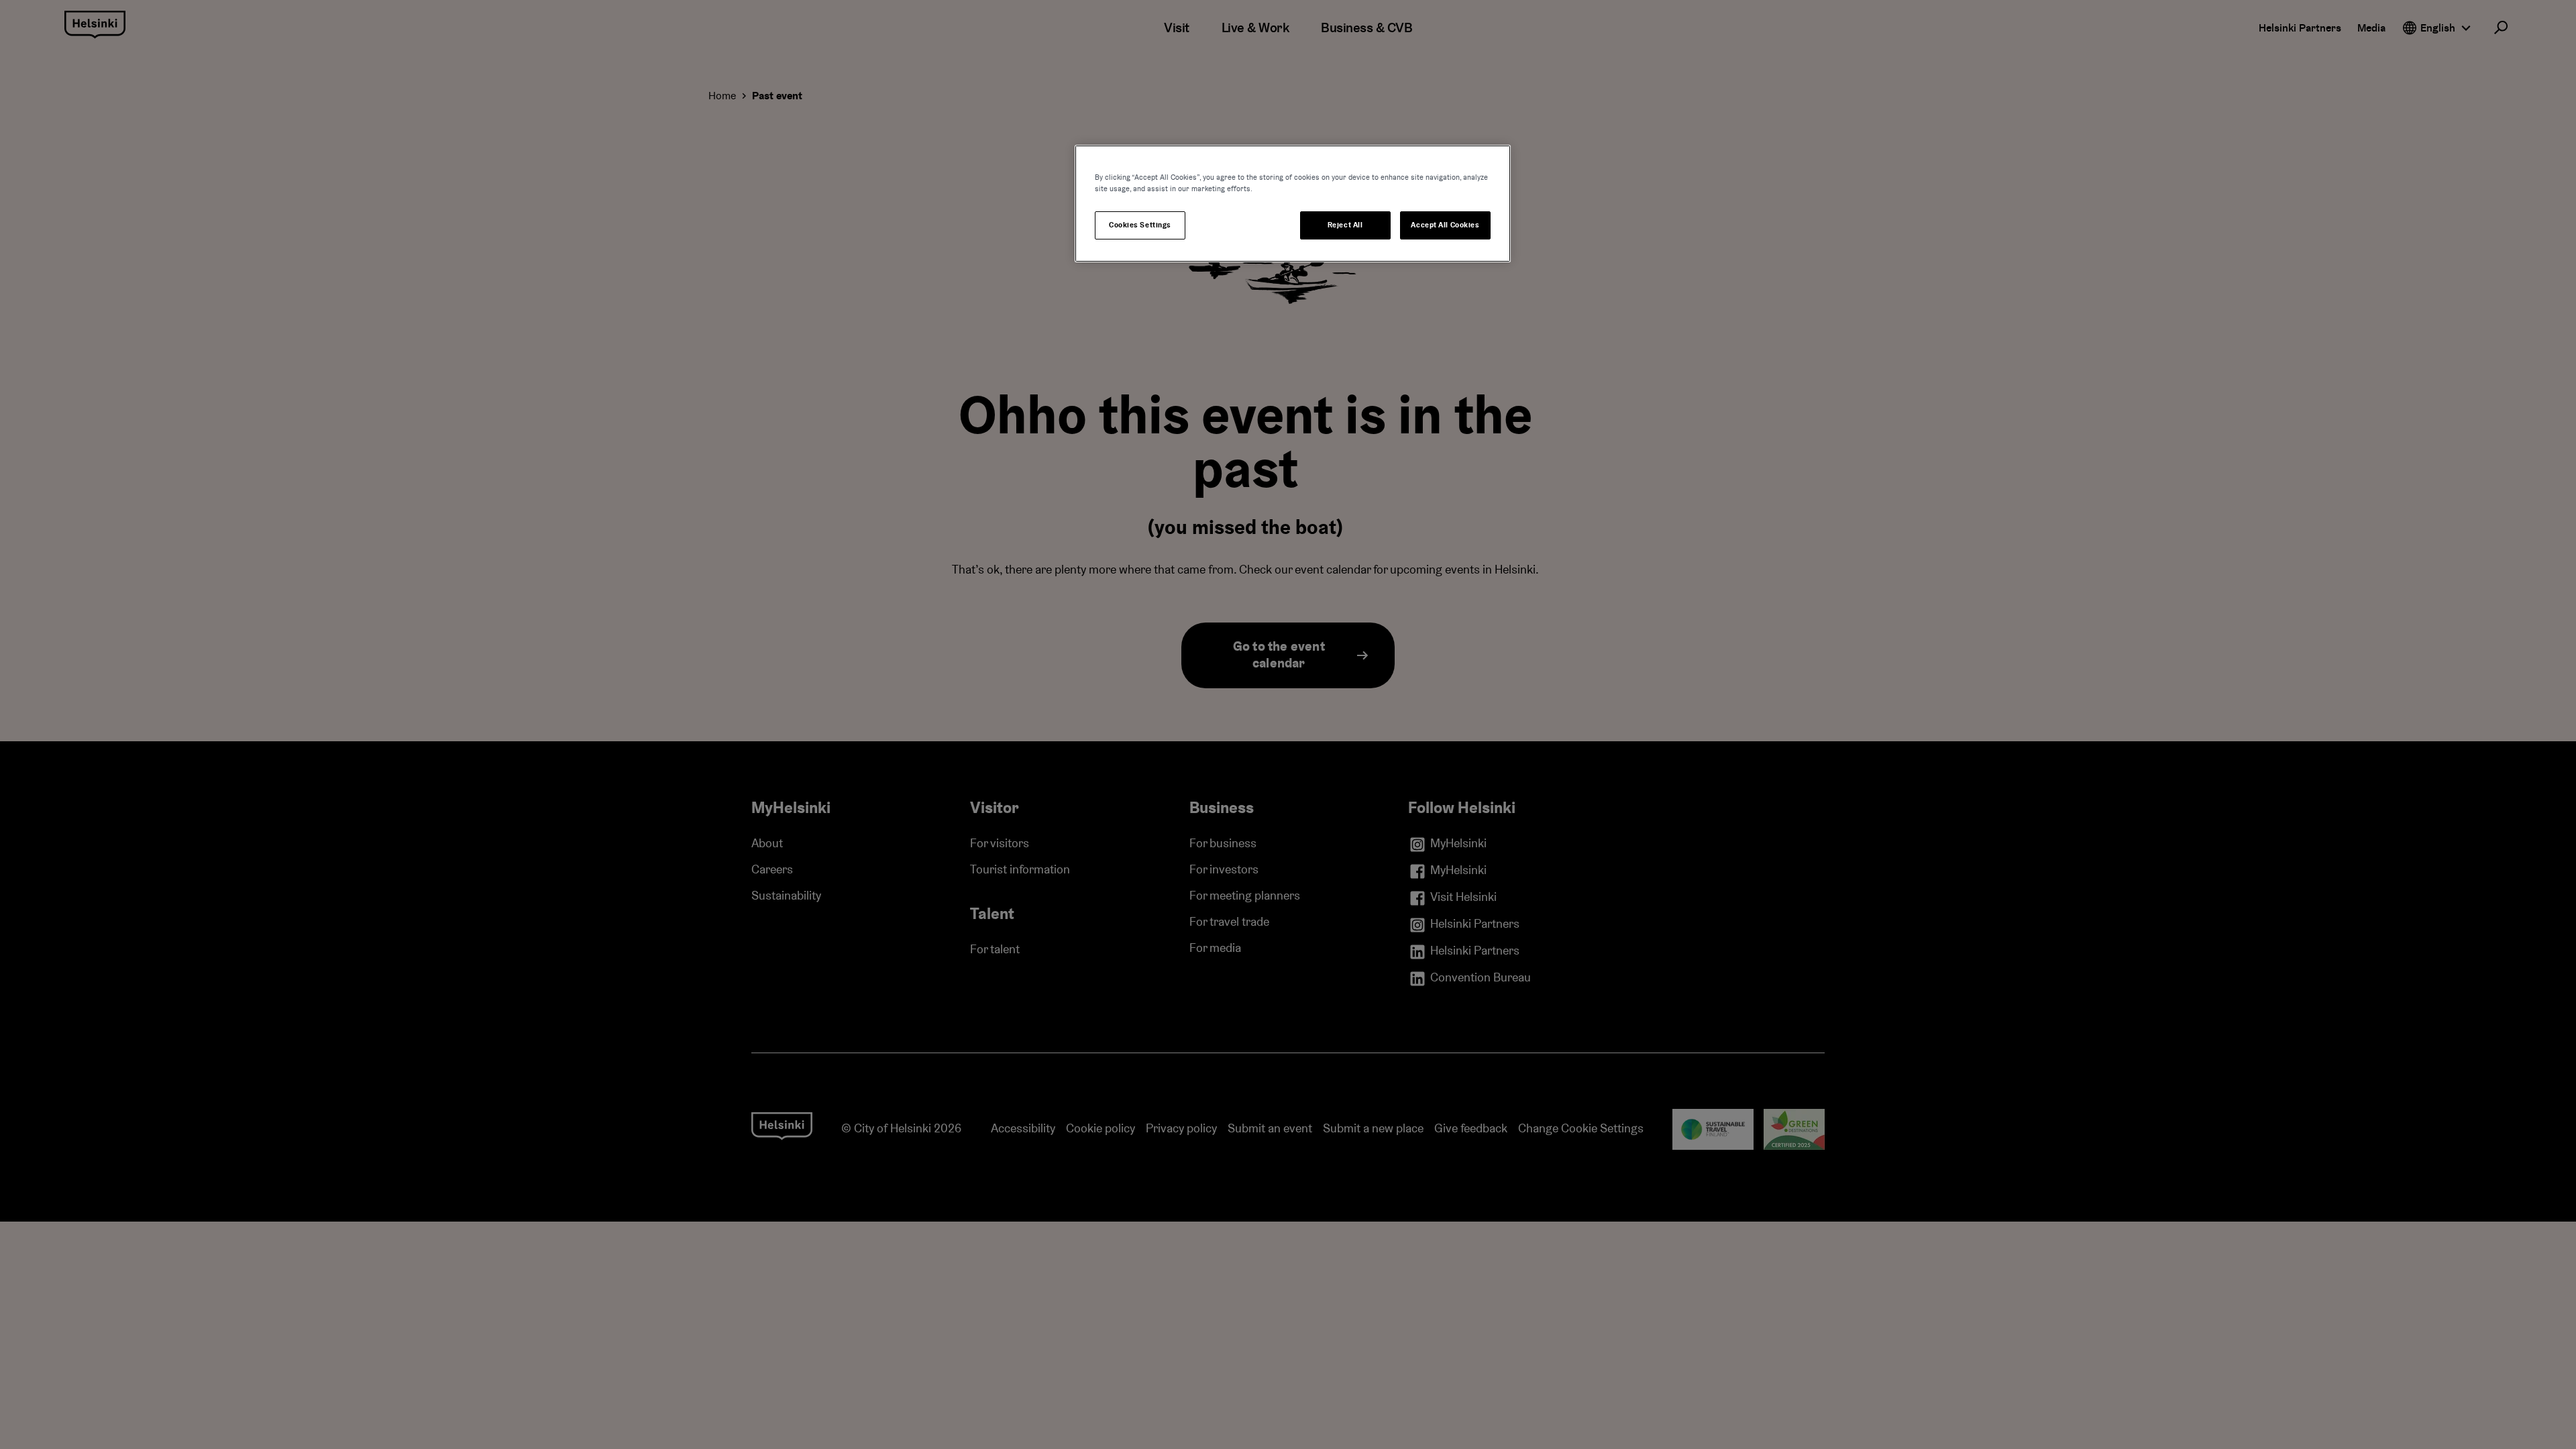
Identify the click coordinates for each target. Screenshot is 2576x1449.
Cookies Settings (1140, 225)
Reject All (1345, 225)
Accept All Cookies (1445, 225)
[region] (1293, 204)
